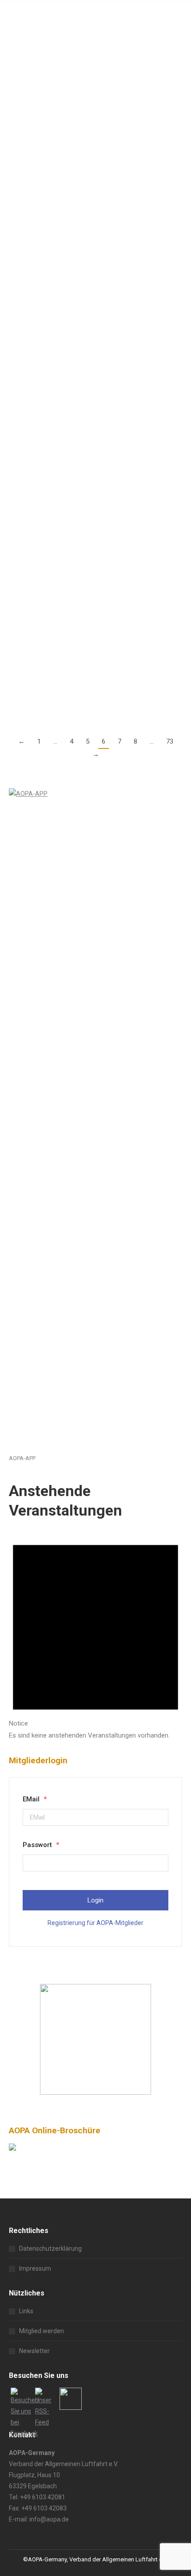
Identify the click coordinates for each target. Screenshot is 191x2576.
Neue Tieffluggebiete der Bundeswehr (83, 37)
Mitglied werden (42, 2331)
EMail (35, 1799)
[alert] (95, 1633)
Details (19, 131)
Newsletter (34, 2351)
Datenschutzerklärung (50, 2249)
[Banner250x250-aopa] (95, 2093)
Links (26, 2311)
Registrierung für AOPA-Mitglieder (95, 1923)
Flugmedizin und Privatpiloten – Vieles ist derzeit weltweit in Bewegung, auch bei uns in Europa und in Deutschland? (93, 608)
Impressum (35, 2268)
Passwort (41, 1845)
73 (170, 741)
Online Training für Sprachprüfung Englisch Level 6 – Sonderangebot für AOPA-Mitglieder (93, 161)
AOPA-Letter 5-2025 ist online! (68, 508)
